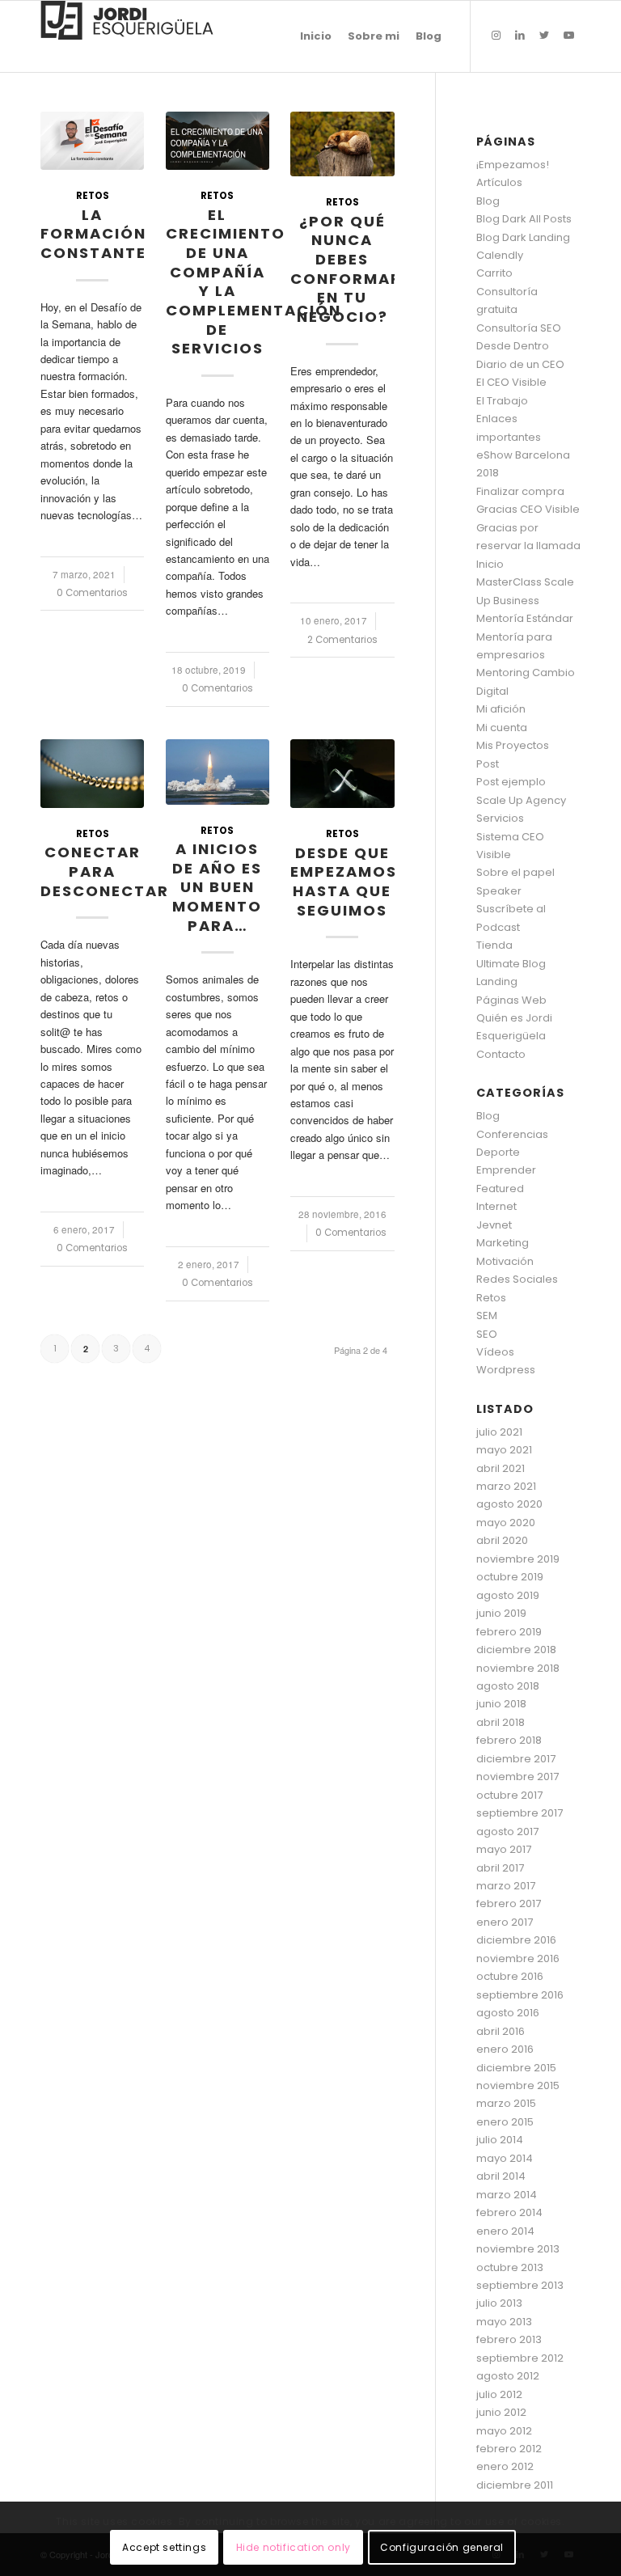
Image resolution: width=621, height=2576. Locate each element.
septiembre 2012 (520, 2358)
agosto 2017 (507, 1832)
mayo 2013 (504, 2322)
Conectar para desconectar (105, 871)
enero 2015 (505, 2122)
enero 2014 (505, 2231)
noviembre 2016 (518, 1958)
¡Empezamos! (513, 165)
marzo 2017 (506, 1886)
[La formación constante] (92, 141)
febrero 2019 (509, 1632)
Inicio (490, 564)
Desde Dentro (513, 346)
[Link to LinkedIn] (520, 36)
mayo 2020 (506, 1523)
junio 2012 (501, 2412)
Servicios (500, 818)
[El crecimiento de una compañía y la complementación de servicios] (218, 141)
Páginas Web (511, 1000)
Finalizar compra (520, 491)
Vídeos (495, 1352)
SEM (487, 1315)
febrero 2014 (509, 2212)
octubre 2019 (510, 1577)
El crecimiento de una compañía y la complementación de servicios (253, 282)
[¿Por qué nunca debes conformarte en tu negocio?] (342, 144)
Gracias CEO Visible (528, 509)
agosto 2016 (508, 2013)
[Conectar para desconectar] (92, 774)
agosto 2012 (508, 2376)
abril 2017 (500, 1868)
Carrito (494, 273)
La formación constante (93, 234)
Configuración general (442, 2547)
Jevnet (494, 1225)
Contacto (501, 1054)
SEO (487, 1334)
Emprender (506, 1170)
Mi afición (501, 709)
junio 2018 (501, 1704)
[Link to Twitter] (544, 36)
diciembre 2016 (516, 1940)
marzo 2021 (506, 1486)
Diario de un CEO (520, 364)
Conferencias (512, 1134)
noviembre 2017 (517, 1777)
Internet (496, 1206)
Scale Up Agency (521, 800)
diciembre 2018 (516, 1650)
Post (488, 764)
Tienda (494, 945)
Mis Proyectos (513, 745)
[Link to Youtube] (568, 36)
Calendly (500, 255)
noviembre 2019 (518, 1559)
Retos (93, 196)
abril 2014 (501, 2176)
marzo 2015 (506, 2103)
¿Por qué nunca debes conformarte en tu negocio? (357, 269)
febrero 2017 (509, 1903)
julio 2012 (499, 2394)
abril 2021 (501, 1468)
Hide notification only (294, 2547)
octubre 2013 (510, 2267)
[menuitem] (316, 36)
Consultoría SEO (519, 328)
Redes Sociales (517, 1279)
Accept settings (164, 2547)
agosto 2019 (508, 1595)
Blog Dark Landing (523, 237)
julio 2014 (500, 2140)
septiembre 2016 (520, 1995)
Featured (500, 1189)
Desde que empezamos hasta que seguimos (344, 882)
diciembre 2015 (516, 2068)
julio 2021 (499, 1432)
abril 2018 (501, 1722)
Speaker (499, 891)
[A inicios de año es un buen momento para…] (218, 772)
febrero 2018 (509, 1740)
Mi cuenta (502, 728)
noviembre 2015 (518, 2085)
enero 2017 (505, 1922)
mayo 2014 (505, 2158)
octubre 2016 (510, 1976)
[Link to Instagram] (496, 36)
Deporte (498, 1152)
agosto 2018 (508, 1686)
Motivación (505, 1261)
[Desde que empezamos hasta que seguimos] (342, 774)
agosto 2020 (509, 1504)
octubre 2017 (509, 1795)
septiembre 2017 (520, 1813)
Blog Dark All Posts (524, 219)
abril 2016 (501, 2031)
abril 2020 (502, 1540)
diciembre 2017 (516, 1759)
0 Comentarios (92, 593)
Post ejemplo (511, 782)
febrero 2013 (509, 2339)
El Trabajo (502, 401)
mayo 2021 (504, 1450)
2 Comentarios (342, 640)
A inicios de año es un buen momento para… (217, 887)
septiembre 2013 (520, 2285)
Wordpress (506, 1370)
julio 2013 (499, 2303)
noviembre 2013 (518, 2249)
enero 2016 (505, 2049)
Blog (488, 201)
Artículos (499, 182)
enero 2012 (505, 2466)
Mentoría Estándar (525, 618)
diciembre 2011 (515, 2485)
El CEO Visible (511, 382)
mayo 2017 (504, 1849)
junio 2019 (501, 1613)
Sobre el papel (515, 872)
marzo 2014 (507, 2195)
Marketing (503, 1243)
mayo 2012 (504, 2431)
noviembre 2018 (518, 1668)
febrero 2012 (509, 2449)
